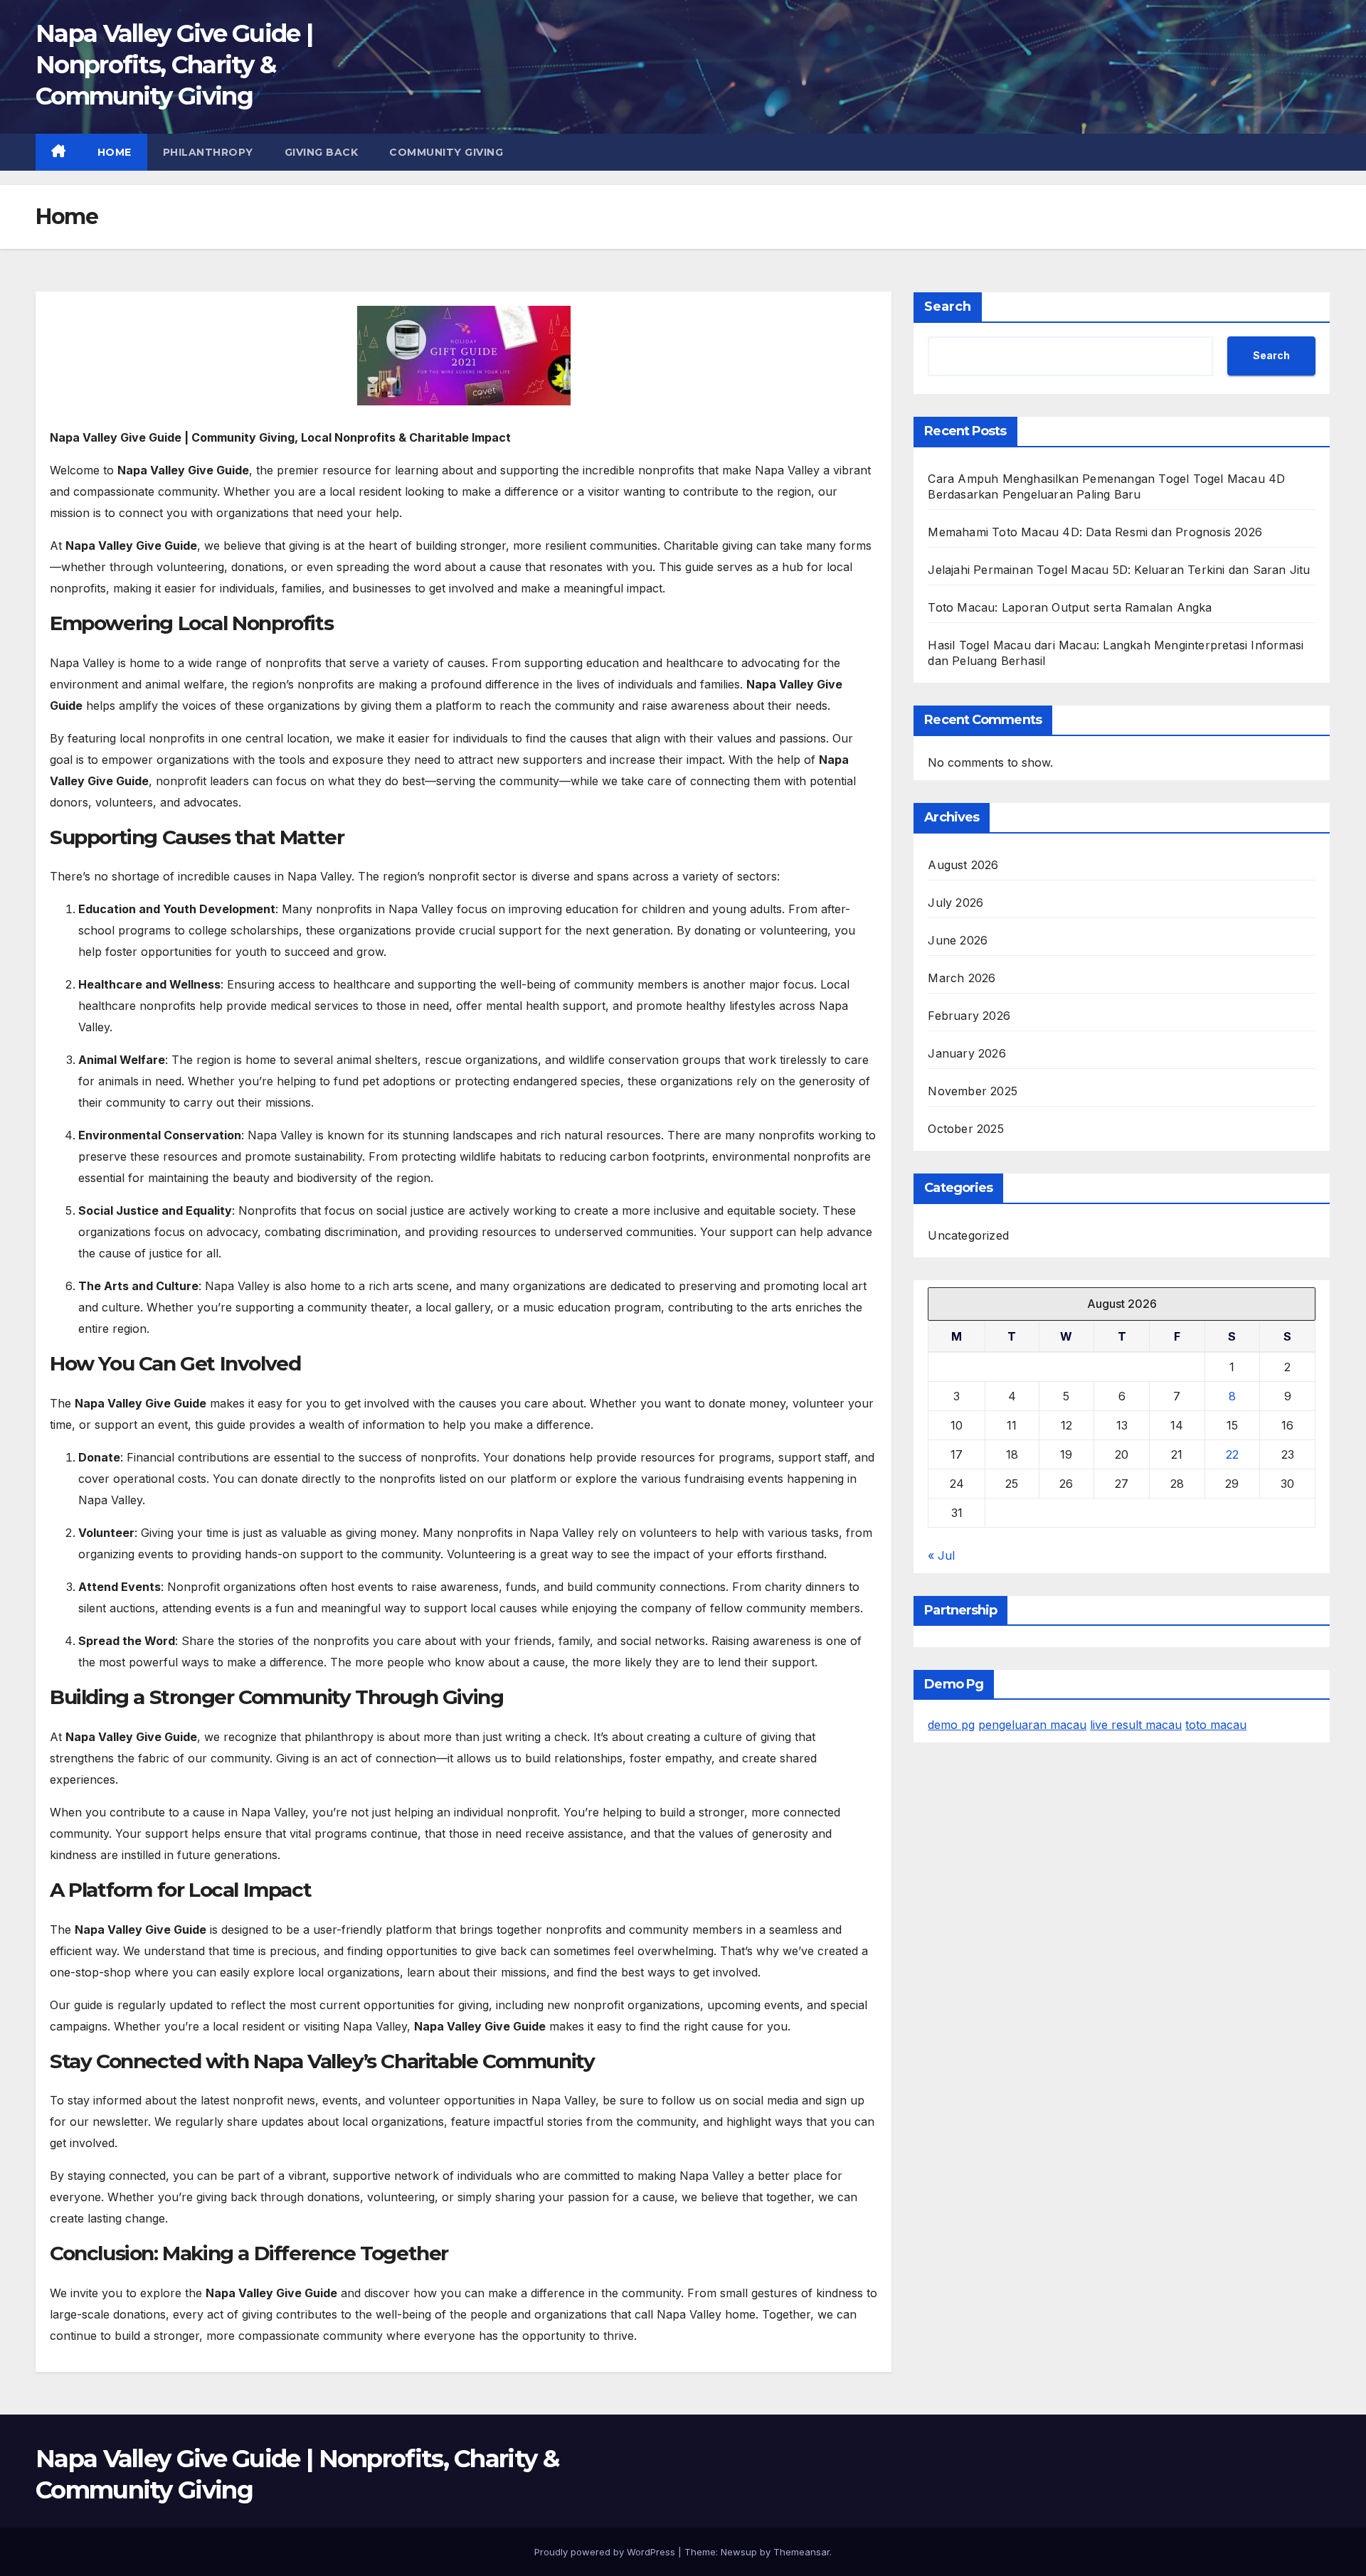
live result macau (1136, 1725)
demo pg (951, 1725)
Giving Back (322, 152)
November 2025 (973, 1091)
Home (115, 152)
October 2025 (965, 1129)
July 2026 (955, 903)
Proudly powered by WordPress (606, 2552)
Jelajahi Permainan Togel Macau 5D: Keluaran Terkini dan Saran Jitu (1119, 570)
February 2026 (969, 1016)
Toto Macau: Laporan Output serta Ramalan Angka (1070, 607)
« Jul (941, 1555)
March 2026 (962, 978)
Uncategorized (968, 1235)
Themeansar (801, 2552)
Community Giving (446, 152)
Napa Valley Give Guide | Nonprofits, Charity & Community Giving (174, 65)
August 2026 (963, 865)
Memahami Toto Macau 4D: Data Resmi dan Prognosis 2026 (1095, 532)
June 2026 (958, 940)
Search (948, 307)
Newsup (739, 2552)
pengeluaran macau (1032, 1725)
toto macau (1216, 1725)
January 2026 (967, 1053)
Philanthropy (208, 152)
